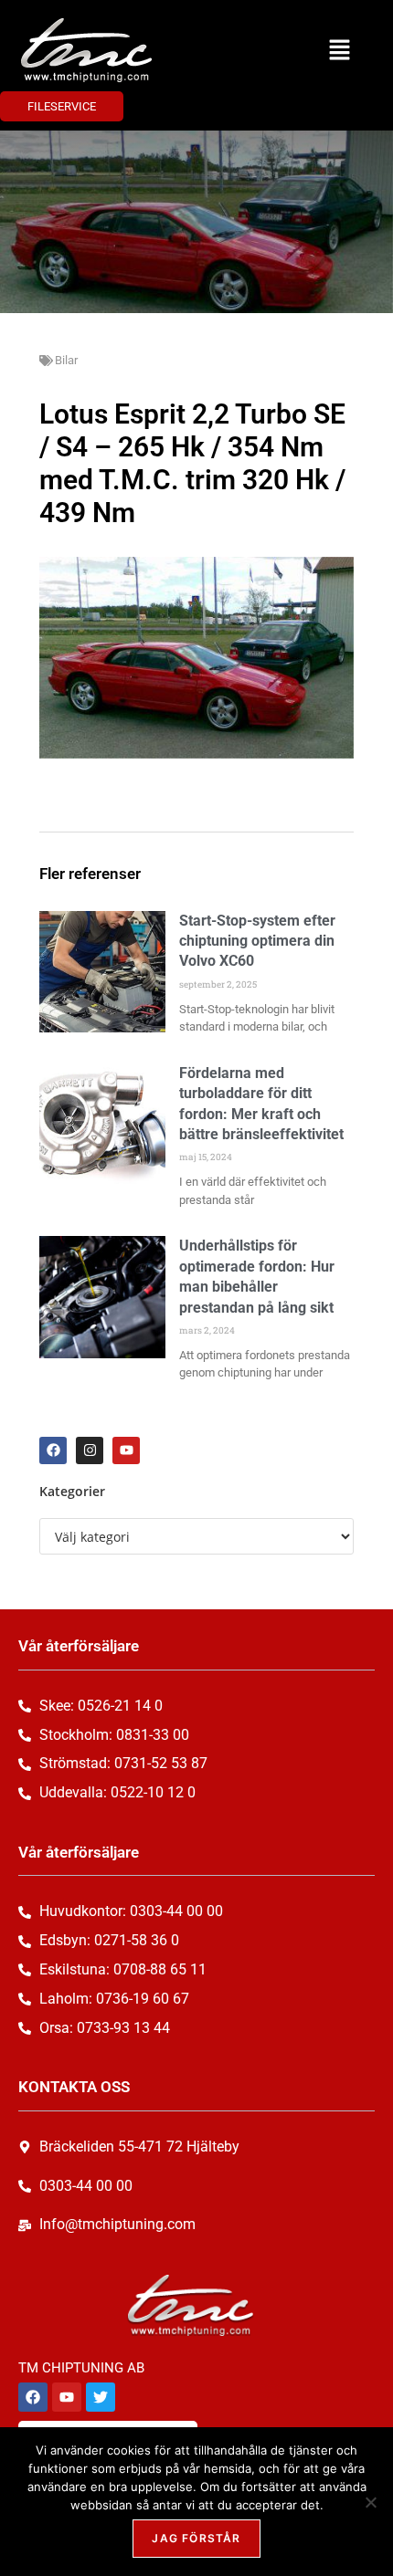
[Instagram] (90, 1450)
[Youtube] (126, 1450)
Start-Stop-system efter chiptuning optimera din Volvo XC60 (257, 941)
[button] (339, 50)
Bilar (66, 360)
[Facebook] (53, 1450)
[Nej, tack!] (370, 2502)
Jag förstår (196, 2538)
